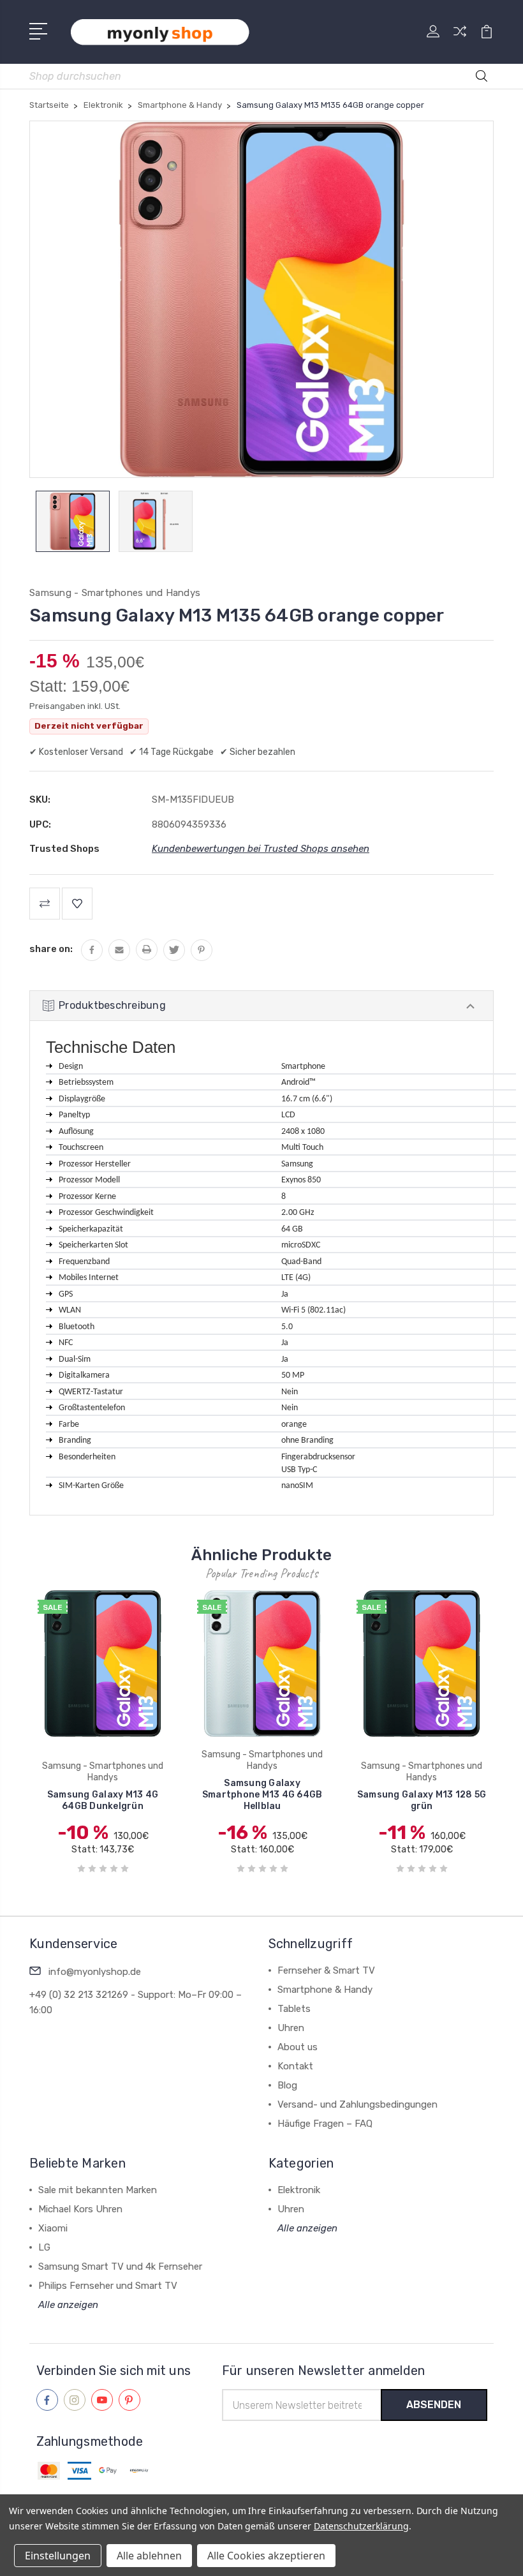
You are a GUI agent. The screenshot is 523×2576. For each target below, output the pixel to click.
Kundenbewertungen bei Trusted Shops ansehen (261, 849)
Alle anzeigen (68, 2305)
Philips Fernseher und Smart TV (108, 2286)
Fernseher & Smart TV (326, 1970)
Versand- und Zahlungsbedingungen (357, 2104)
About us (298, 2047)
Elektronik (299, 2190)
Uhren (291, 2028)
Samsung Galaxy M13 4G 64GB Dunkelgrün (103, 1800)
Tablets (294, 2009)
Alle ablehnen (149, 2556)
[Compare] (460, 39)
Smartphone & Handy (325, 1990)
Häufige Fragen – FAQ (325, 2124)
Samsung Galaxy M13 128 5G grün (422, 1800)
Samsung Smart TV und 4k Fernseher (120, 2267)
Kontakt (295, 2066)
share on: (51, 949)
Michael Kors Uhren (80, 2209)
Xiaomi (53, 2228)
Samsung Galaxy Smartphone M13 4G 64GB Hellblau (262, 1795)
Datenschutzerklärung (361, 2526)
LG (44, 2247)
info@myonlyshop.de (95, 1972)
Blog (287, 2085)
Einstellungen (58, 2556)
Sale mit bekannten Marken (98, 2190)
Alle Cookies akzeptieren (266, 2556)
